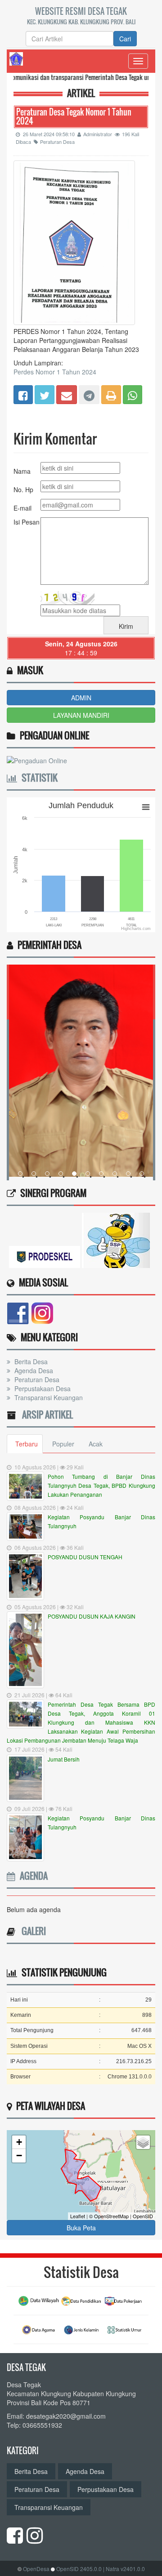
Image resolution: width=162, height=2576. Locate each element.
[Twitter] (45, 394)
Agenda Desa (33, 1370)
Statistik (37, 778)
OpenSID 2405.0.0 (79, 2569)
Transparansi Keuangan (48, 1397)
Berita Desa (30, 1361)
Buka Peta (81, 2228)
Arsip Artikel (45, 1415)
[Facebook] (23, 394)
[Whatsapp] (133, 394)
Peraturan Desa (57, 142)
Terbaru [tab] (27, 1444)
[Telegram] (89, 394)
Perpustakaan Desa (42, 1388)
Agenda (31, 1876)
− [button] (19, 2156)
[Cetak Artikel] (111, 394)
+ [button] (19, 2142)
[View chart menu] (146, 807)
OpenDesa (36, 2569)
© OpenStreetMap (109, 2216)
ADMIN (81, 698)
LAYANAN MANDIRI (81, 715)
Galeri (31, 1931)
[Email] (67, 394)
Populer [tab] (63, 1444)
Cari (125, 39)
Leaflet (78, 2216)
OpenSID (143, 2216)
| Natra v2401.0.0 (124, 2569)
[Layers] (143, 2142)
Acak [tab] (96, 1444)
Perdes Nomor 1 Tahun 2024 (55, 372)
